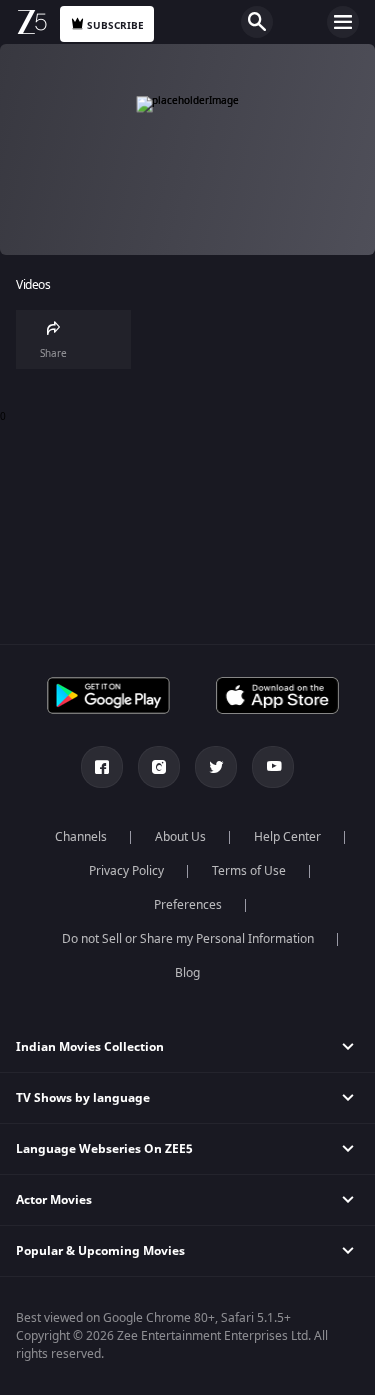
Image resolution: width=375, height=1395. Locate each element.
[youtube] (273, 767)
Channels (81, 837)
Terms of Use (249, 871)
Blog (187, 973)
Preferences (188, 905)
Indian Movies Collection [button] (90, 1047)
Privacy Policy (126, 871)
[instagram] (159, 767)
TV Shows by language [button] (83, 1098)
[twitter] (216, 767)
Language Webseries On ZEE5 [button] (104, 1149)
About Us (180, 837)
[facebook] (102, 767)
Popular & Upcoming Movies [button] (100, 1251)
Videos (33, 285)
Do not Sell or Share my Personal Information (188, 939)
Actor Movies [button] (54, 1200)
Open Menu (343, 22)
